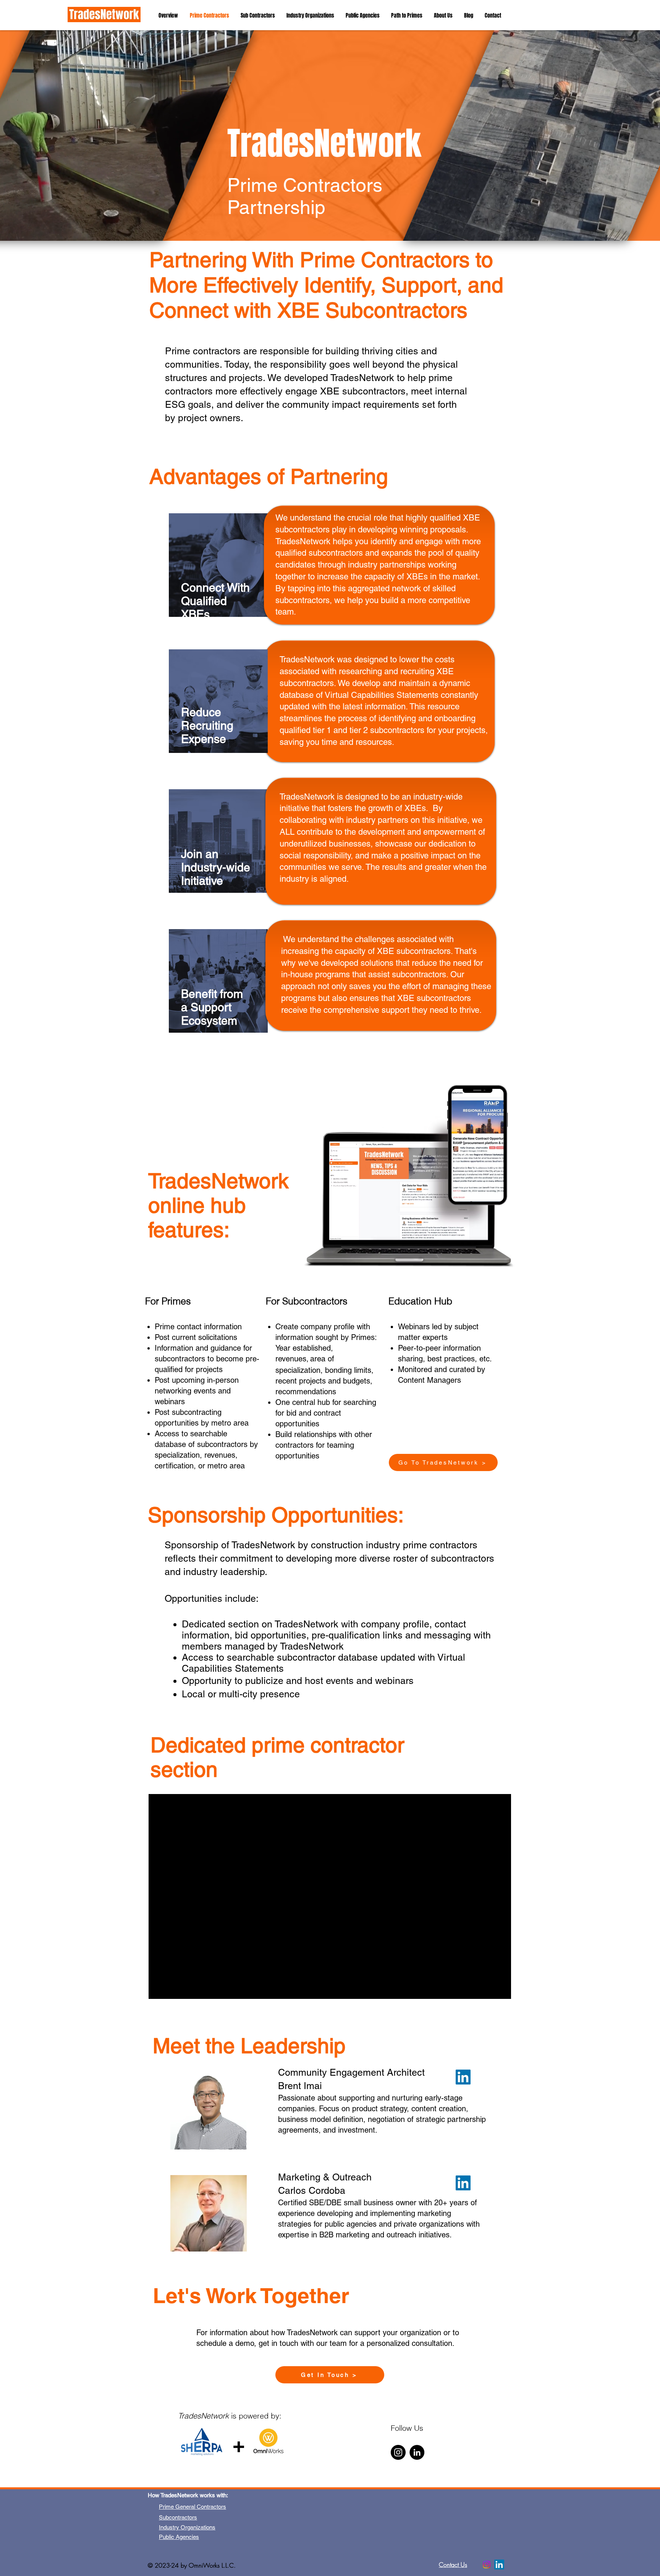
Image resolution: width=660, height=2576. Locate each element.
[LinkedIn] (463, 2183)
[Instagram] (398, 2452)
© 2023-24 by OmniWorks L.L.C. (192, 2565)
